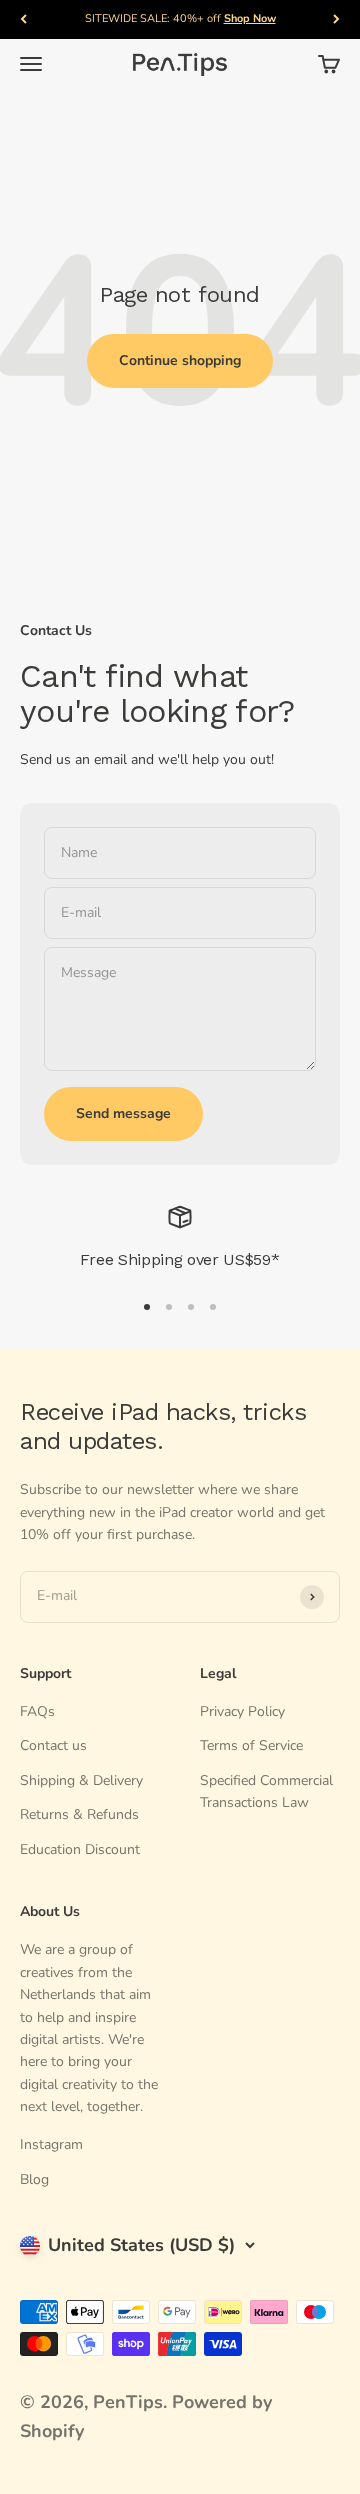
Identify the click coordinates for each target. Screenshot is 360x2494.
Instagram (51, 2144)
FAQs (37, 1711)
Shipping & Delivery (81, 1780)
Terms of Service (251, 1745)
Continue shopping (180, 360)
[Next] (336, 19)
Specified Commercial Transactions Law (266, 1791)
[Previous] (23, 19)
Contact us (53, 1745)
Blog (34, 2179)
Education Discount (80, 1849)
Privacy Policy (242, 1711)
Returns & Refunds (79, 1814)
